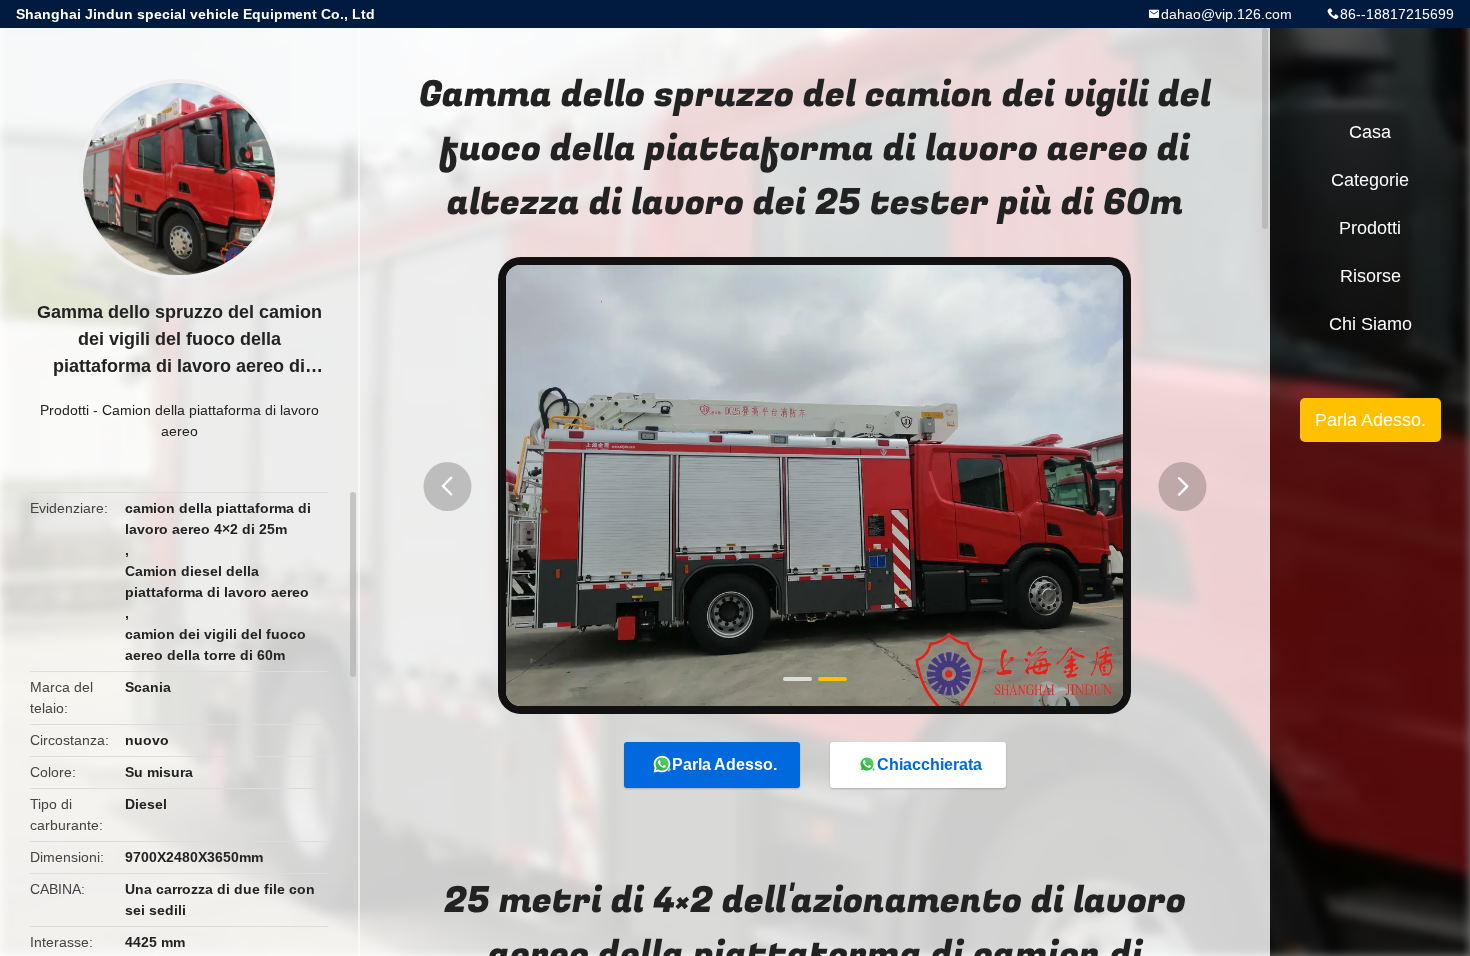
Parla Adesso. (724, 764)
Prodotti (64, 410)
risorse (1370, 276)
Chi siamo (1370, 324)
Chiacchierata (929, 764)
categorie (1370, 180)
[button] (447, 486)
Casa (1370, 132)
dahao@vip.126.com (1226, 14)
